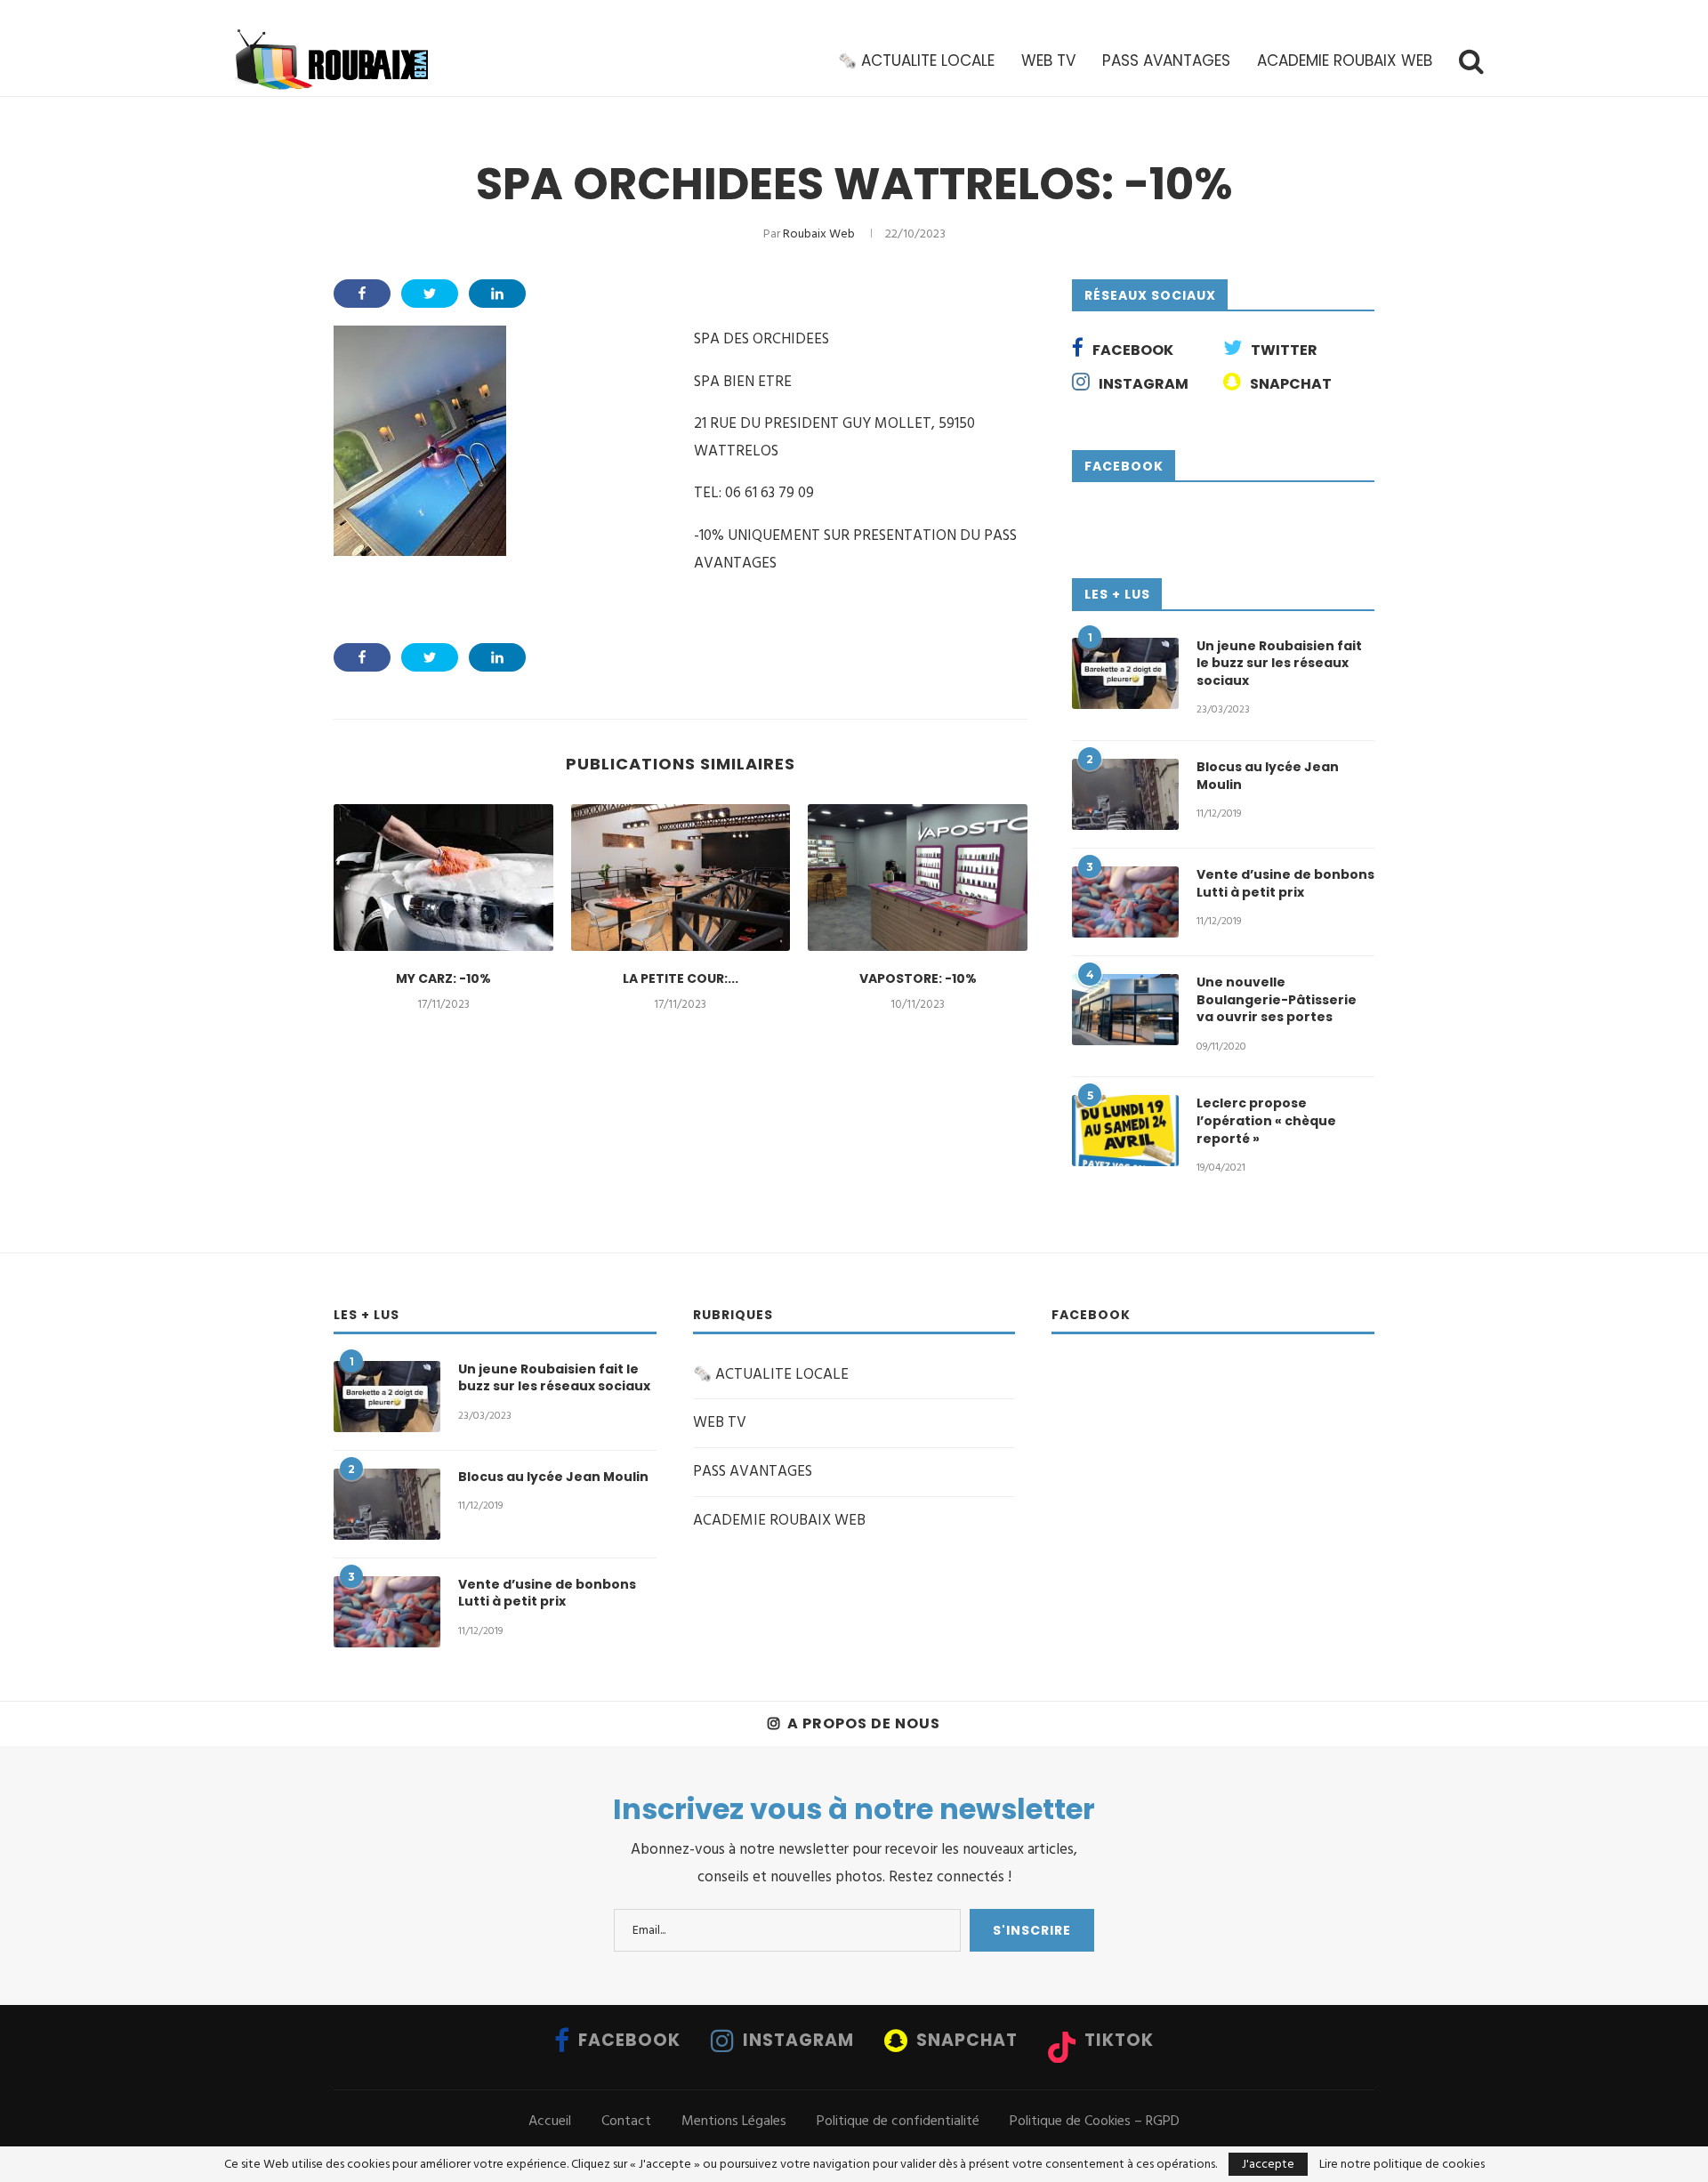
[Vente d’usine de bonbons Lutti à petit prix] (1125, 902)
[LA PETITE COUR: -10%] (681, 877)
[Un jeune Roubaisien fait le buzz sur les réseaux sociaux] (1125, 673)
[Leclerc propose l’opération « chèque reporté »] (1125, 1131)
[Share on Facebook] (362, 294)
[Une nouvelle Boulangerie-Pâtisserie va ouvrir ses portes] (1125, 1010)
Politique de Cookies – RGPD (1095, 2121)
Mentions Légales (734, 2121)
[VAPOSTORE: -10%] (918, 877)
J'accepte (1268, 2164)
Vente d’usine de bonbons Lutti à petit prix (1285, 884)
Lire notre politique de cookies (1402, 2164)
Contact (626, 2121)
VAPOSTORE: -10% (918, 978)
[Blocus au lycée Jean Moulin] (1125, 794)
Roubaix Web (819, 233)
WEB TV (1048, 60)
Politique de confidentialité (898, 2121)
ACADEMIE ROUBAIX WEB (1345, 60)
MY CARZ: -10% (443, 978)
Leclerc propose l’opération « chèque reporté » (1266, 1121)
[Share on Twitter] (430, 294)
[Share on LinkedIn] (497, 294)
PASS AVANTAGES (1166, 60)
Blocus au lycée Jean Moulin (1268, 776)
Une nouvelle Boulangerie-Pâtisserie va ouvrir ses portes (1277, 1000)
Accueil (550, 2121)
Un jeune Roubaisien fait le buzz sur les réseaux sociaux (1279, 664)
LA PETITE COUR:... (681, 978)
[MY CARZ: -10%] (443, 877)
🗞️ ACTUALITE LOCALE (916, 60)
